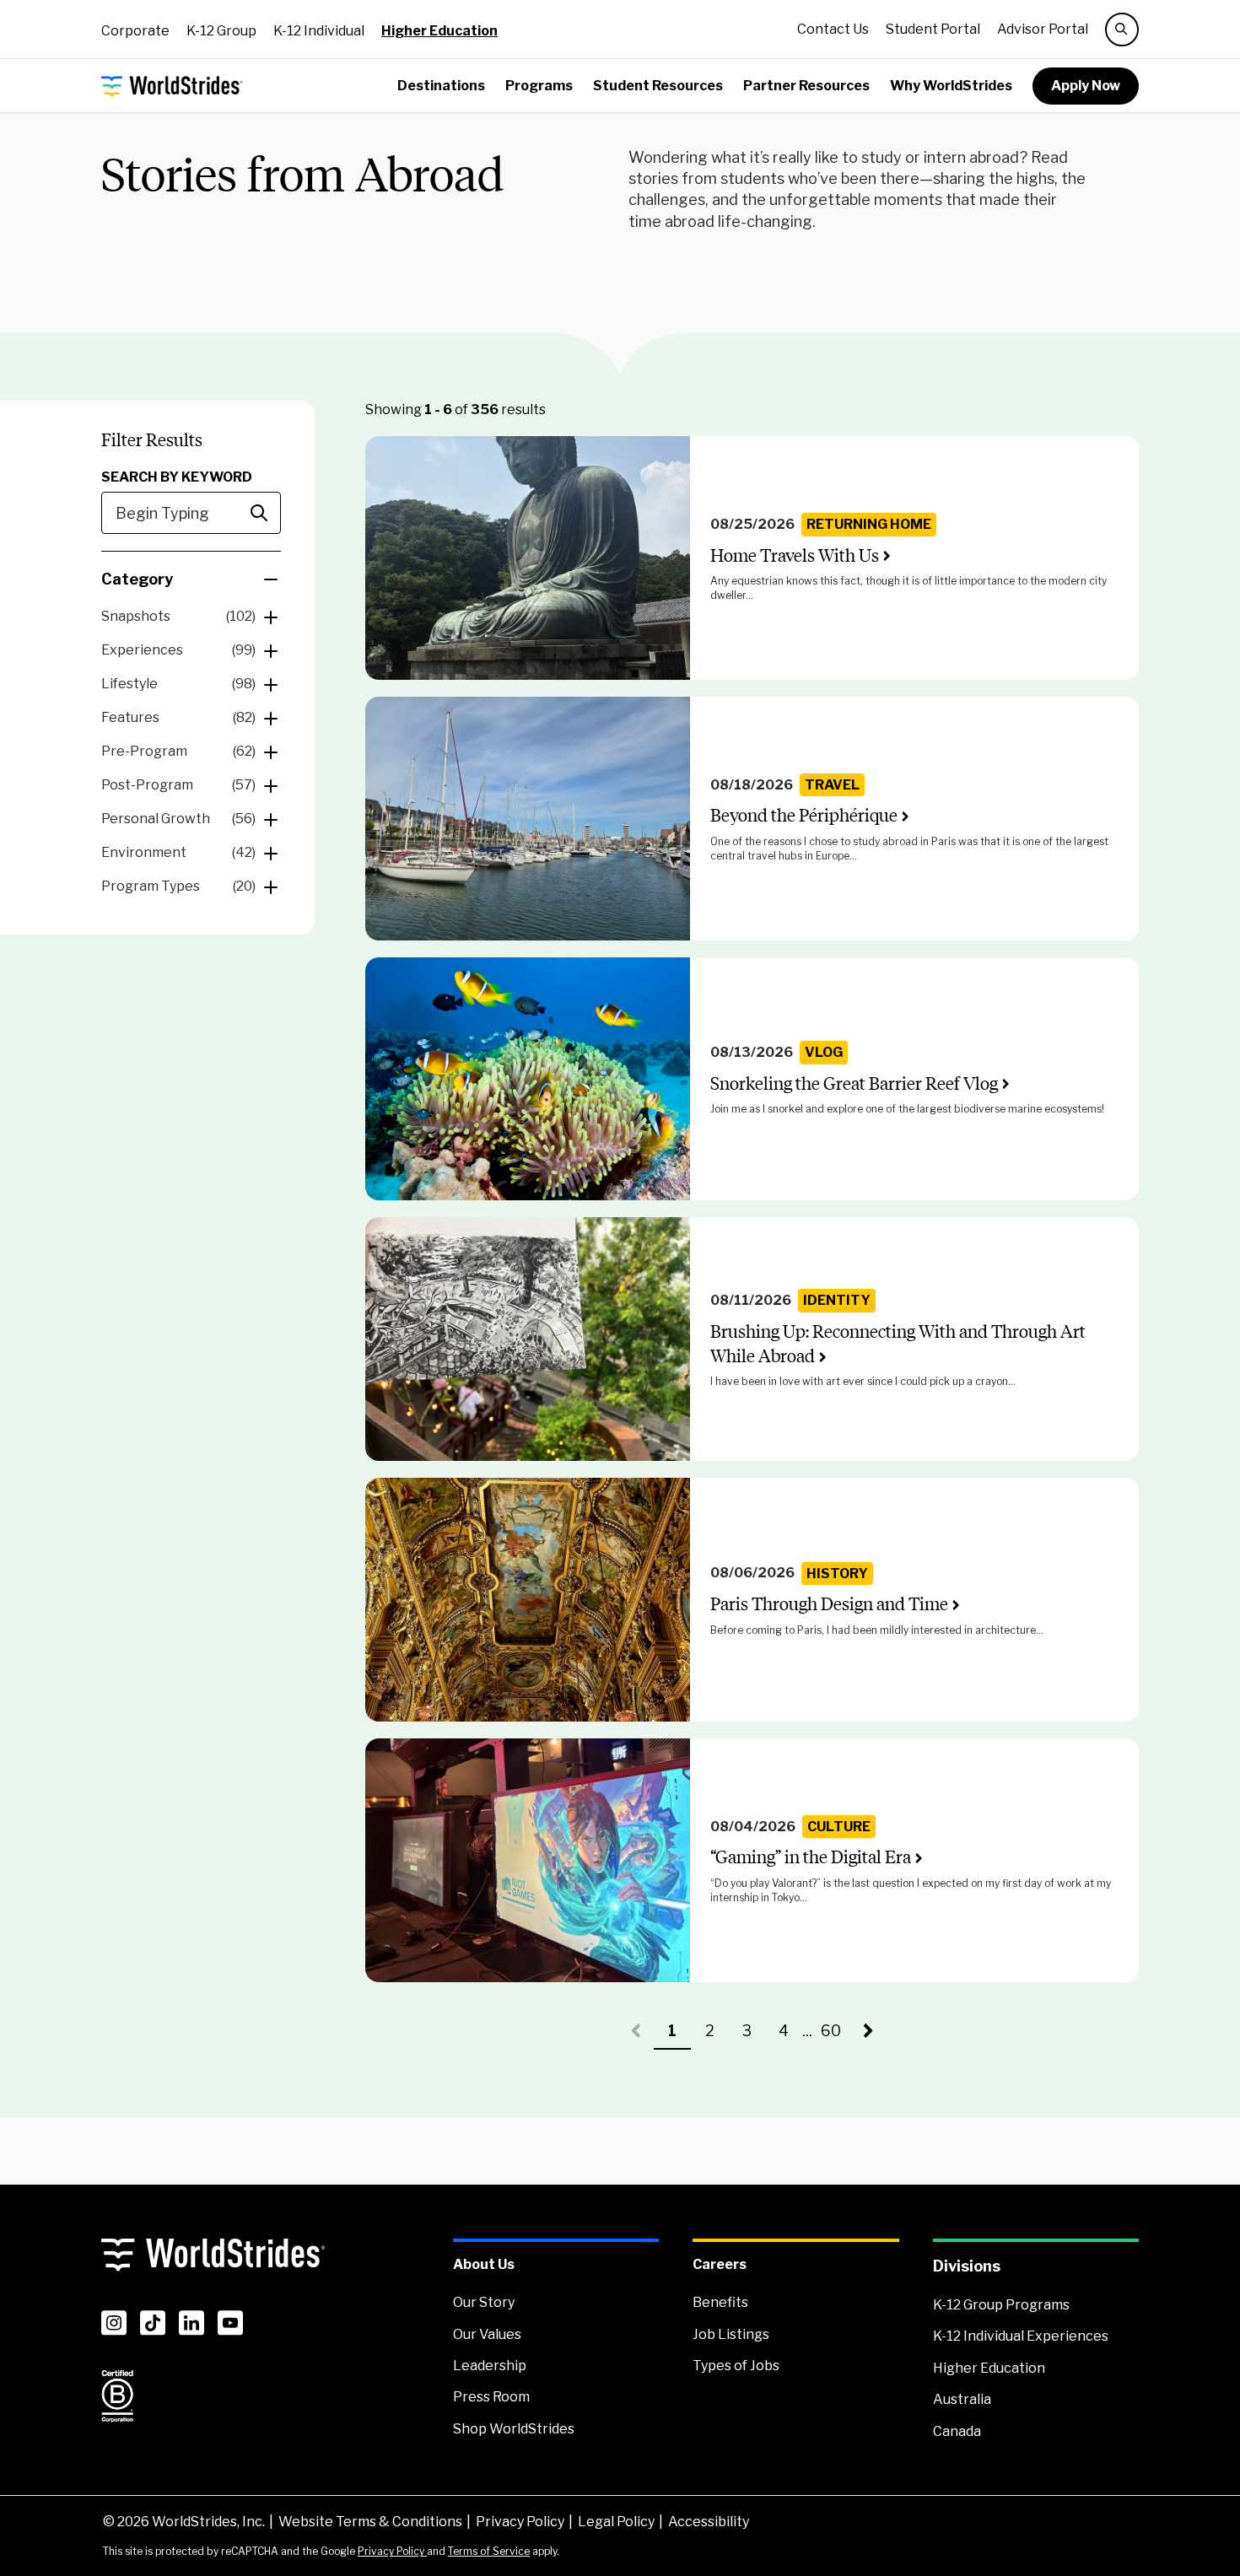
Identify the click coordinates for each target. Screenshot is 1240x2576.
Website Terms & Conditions (370, 2522)
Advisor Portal (1043, 29)
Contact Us (833, 29)
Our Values (487, 2334)
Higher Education (439, 31)
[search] (1122, 30)
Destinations (441, 86)
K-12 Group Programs (1001, 2305)
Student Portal (933, 29)
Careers (720, 2264)
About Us (484, 2264)
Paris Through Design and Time (829, 1604)
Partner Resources (806, 86)
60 (835, 2036)
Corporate (135, 31)
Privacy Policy (520, 2522)
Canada (957, 2431)
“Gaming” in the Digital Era (811, 1857)
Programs (539, 86)
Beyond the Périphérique (804, 815)
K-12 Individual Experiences (1021, 2336)
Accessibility (709, 2522)
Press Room (491, 2397)
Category (137, 579)
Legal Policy (616, 2522)
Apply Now (1086, 86)
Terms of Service (489, 2551)
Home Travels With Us (795, 555)
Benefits (720, 2302)
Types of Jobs (736, 2366)
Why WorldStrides (951, 86)
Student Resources (658, 86)
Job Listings (731, 2334)
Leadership (490, 2366)
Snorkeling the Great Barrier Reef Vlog (854, 1083)
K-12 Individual (319, 31)
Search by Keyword (177, 477)
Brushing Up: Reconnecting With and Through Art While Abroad (898, 1344)
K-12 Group (221, 31)
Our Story (484, 2302)
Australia (962, 2399)
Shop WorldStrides (514, 2429)
